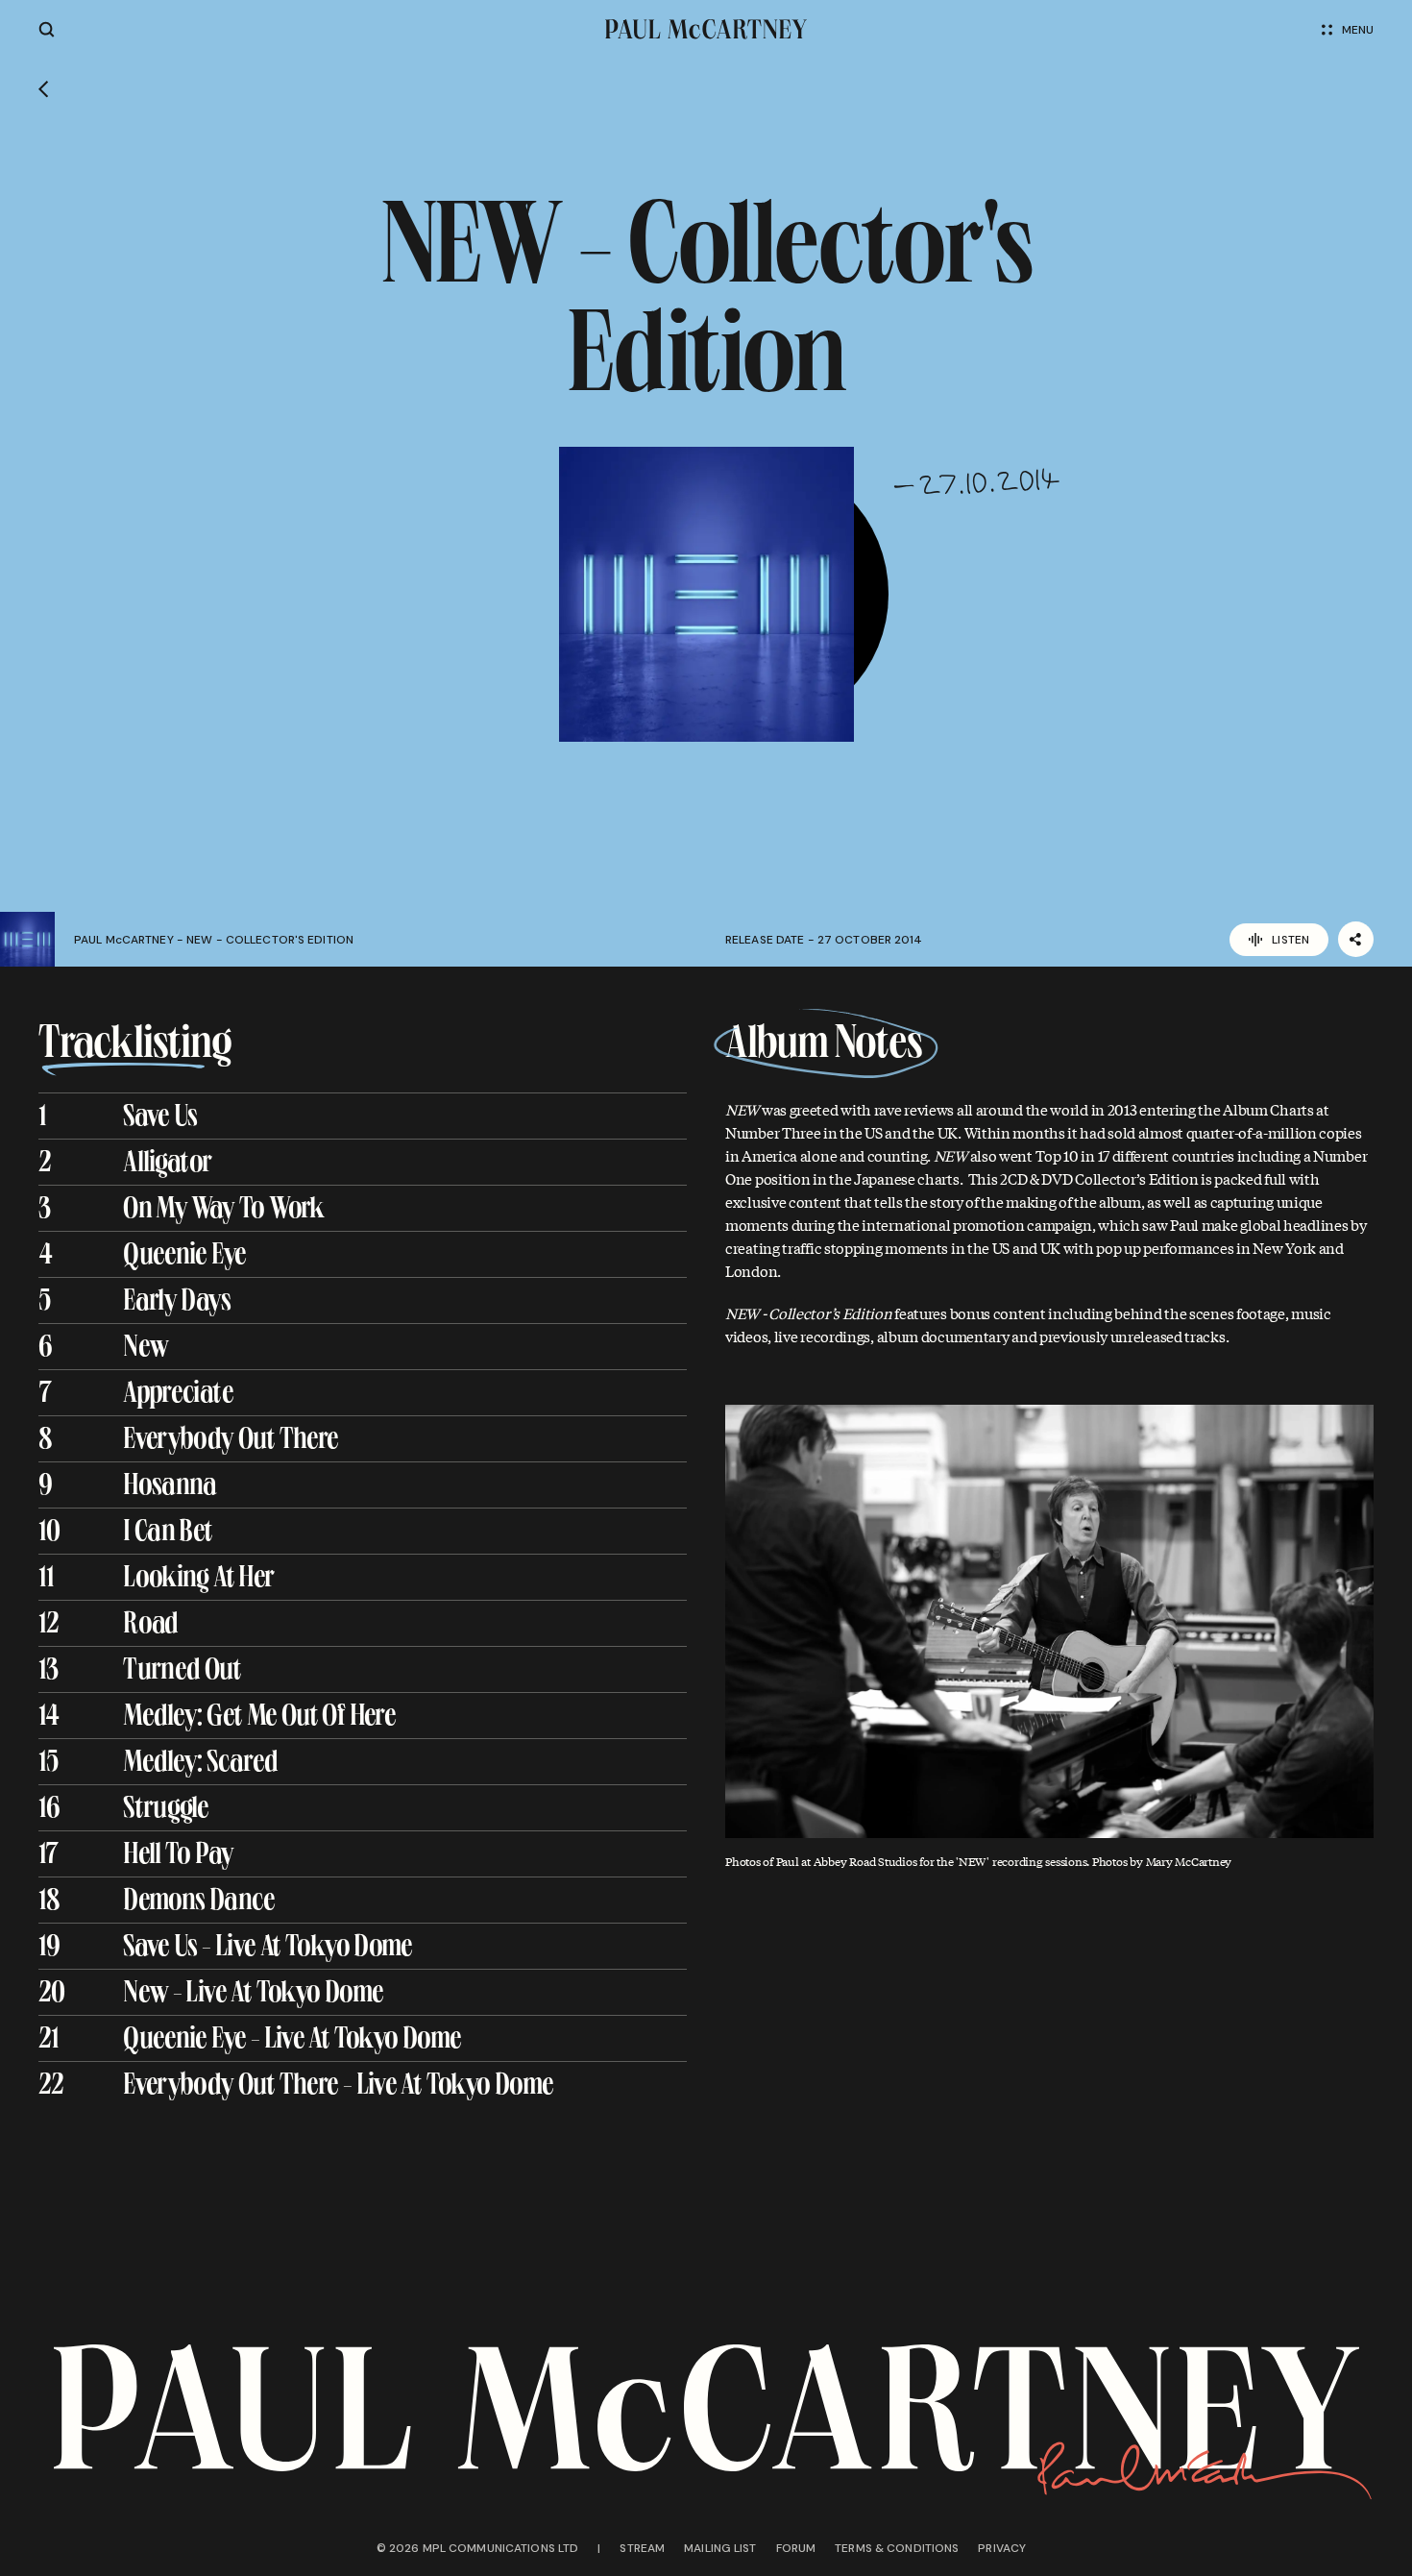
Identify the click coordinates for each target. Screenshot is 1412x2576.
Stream (642, 2548)
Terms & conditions (897, 2548)
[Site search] (47, 29)
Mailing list (720, 2548)
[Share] (1356, 939)
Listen (1290, 940)
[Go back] (44, 89)
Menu (1358, 30)
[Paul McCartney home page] (706, 29)
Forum (796, 2548)
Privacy (1002, 2548)
